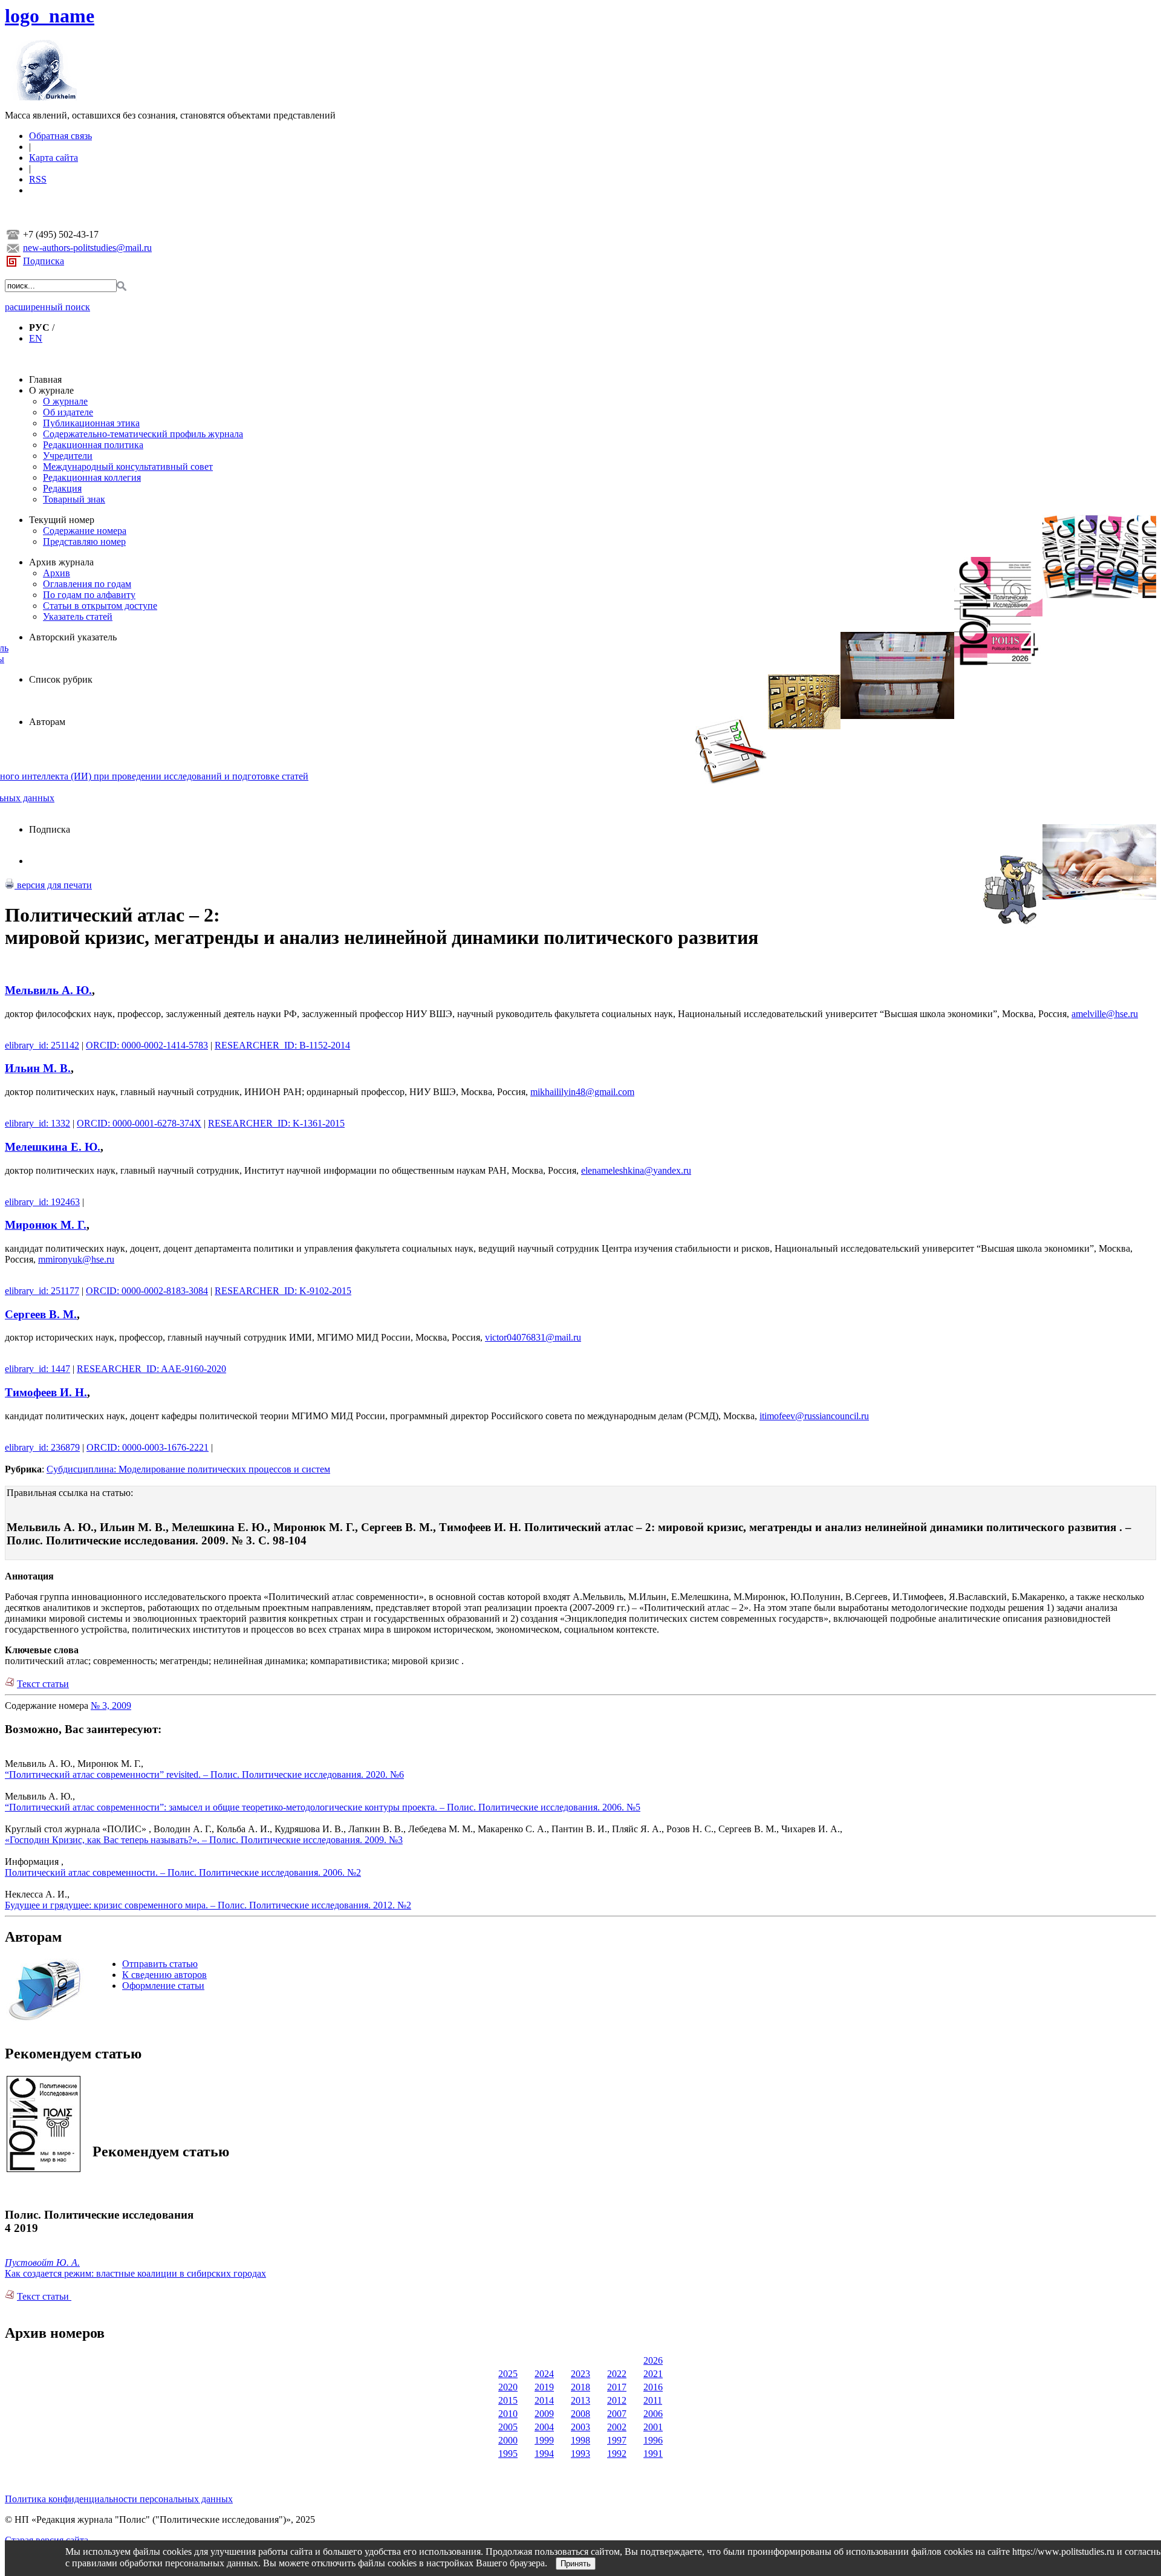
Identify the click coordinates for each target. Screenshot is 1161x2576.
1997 (617, 2440)
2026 (653, 2360)
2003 (580, 2427)
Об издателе (68, 412)
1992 (617, 2454)
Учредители (68, 456)
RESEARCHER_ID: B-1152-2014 (282, 1045)
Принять (576, 2564)
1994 (544, 2454)
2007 (617, 2414)
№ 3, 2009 (111, 1706)
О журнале (51, 390)
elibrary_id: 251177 (42, 1291)
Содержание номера (85, 531)
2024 (544, 2374)
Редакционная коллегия (92, 477)
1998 (580, 2440)
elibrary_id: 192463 (42, 1202)
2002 (617, 2427)
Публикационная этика (91, 423)
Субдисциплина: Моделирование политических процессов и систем (188, 1469)
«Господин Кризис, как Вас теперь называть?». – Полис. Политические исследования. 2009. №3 (204, 1840)
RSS (38, 179)
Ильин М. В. (38, 1068)
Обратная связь (60, 136)
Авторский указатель (73, 637)
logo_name (50, 16)
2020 (508, 2387)
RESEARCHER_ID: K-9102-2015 (283, 1291)
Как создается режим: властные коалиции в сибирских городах (135, 2273)
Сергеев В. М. (41, 1314)
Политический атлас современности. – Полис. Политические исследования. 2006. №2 (183, 1872)
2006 (653, 2414)
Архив (57, 573)
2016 (653, 2387)
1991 (653, 2454)
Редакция (62, 488)
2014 (544, 2400)
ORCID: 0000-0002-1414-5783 (147, 1045)
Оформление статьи (163, 1986)
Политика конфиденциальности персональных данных (119, 2499)
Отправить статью (160, 1964)
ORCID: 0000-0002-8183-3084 (147, 1291)
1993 (580, 2454)
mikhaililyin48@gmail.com (582, 1092)
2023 (580, 2374)
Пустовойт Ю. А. (42, 2262)
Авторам (47, 722)
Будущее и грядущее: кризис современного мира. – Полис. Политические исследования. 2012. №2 (208, 1905)
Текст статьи (43, 1684)
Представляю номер (84, 542)
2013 (580, 2400)
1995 (508, 2454)
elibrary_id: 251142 (42, 1045)
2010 (508, 2414)
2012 (617, 2400)
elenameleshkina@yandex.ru (636, 1170)
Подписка (44, 261)
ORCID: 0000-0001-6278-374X (139, 1123)
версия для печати (53, 885)
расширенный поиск (47, 307)
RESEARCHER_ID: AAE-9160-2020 (151, 1369)
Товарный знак (74, 499)
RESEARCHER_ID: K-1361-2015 (276, 1123)
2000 (508, 2440)
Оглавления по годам (87, 584)
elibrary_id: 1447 (37, 1369)
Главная (45, 379)
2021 (653, 2374)
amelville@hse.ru (1105, 1014)
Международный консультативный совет (128, 467)
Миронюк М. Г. (46, 1225)
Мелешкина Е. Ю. (53, 1147)
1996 (653, 2440)
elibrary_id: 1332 (37, 1123)
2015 (508, 2400)
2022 (617, 2374)
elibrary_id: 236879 (42, 1447)
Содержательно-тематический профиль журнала (143, 434)
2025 (508, 2374)
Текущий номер (62, 520)
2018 (580, 2387)
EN (36, 338)
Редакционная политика (93, 445)
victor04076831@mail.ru (533, 1337)
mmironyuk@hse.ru (76, 1259)
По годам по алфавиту (89, 595)
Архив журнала (61, 562)
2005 (508, 2427)
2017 (617, 2387)
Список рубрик (61, 679)
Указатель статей (78, 616)
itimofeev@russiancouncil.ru (814, 1416)
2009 (544, 2414)
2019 (544, 2387)
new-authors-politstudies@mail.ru (87, 248)
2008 (580, 2414)
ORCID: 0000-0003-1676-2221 (148, 1447)
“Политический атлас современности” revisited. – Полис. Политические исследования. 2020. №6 (204, 1774)
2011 (653, 2400)
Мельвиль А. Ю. (48, 990)
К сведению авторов (164, 1975)
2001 (653, 2427)
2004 (544, 2427)
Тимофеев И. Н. (46, 1392)
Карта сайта (54, 158)
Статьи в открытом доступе (100, 606)
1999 (544, 2440)
